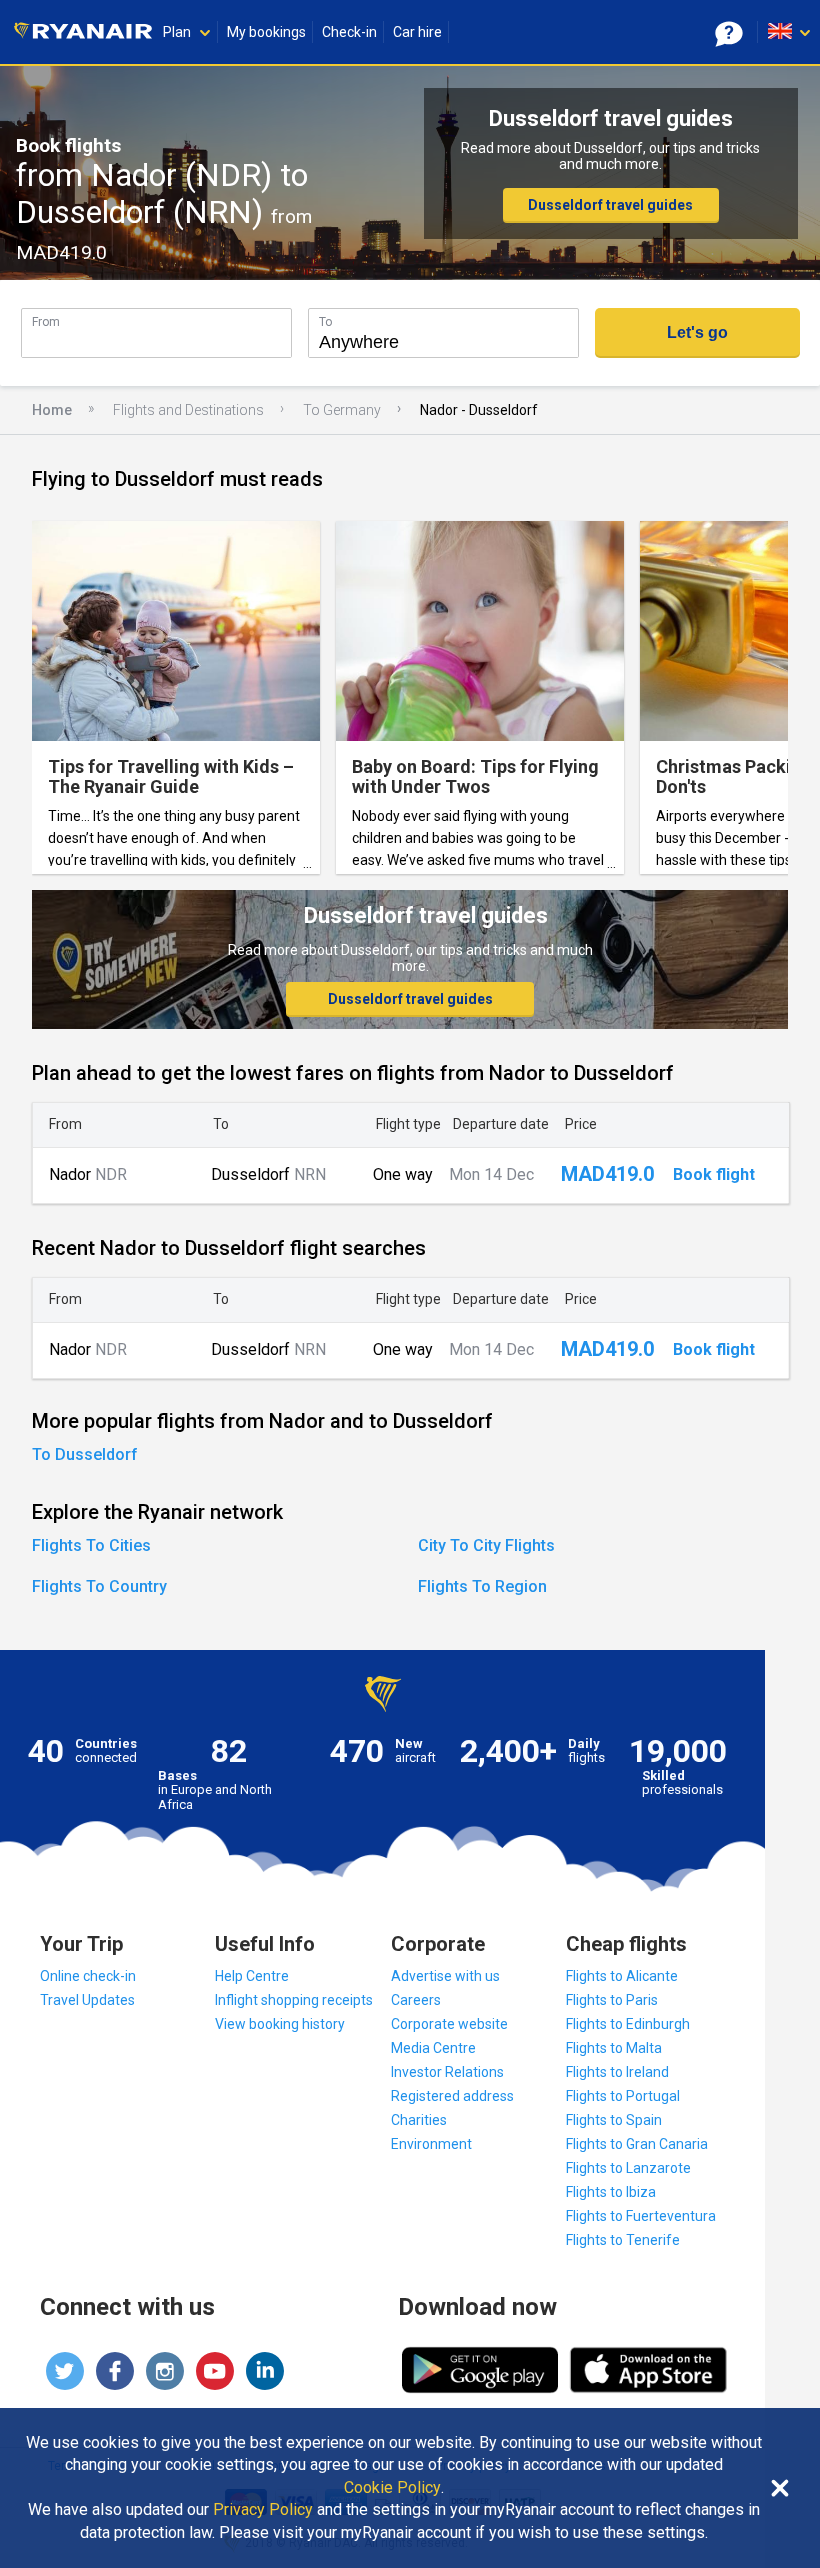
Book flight (714, 1175)
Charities (419, 2120)
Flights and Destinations (188, 410)
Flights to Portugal (623, 2096)
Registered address (452, 2096)
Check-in (349, 32)
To (325, 321)
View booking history (280, 2024)
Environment (431, 2144)
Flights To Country (99, 1586)
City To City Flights (486, 1545)
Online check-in (88, 1976)
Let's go (697, 332)
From (46, 321)
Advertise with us (445, 1976)
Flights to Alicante (622, 1976)
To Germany (342, 410)
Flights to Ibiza (611, 2192)
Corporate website (449, 2024)
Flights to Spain (614, 2120)
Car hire (417, 32)
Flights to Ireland (617, 2072)
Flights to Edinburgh (628, 2024)
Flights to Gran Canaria (637, 2144)
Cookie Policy (392, 2488)
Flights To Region (482, 1586)
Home (52, 410)
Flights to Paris (612, 2000)
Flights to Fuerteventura (641, 2216)
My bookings (266, 32)
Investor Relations (447, 2072)
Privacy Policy (263, 2510)
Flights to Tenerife (623, 2240)
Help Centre (252, 1976)
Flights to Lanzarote (628, 2168)
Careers (416, 2000)
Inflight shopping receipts (294, 2000)
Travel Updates (87, 2000)
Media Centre (433, 2048)
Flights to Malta (614, 2048)
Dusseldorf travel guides (610, 205)
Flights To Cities (91, 1545)
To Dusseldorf (85, 1454)
